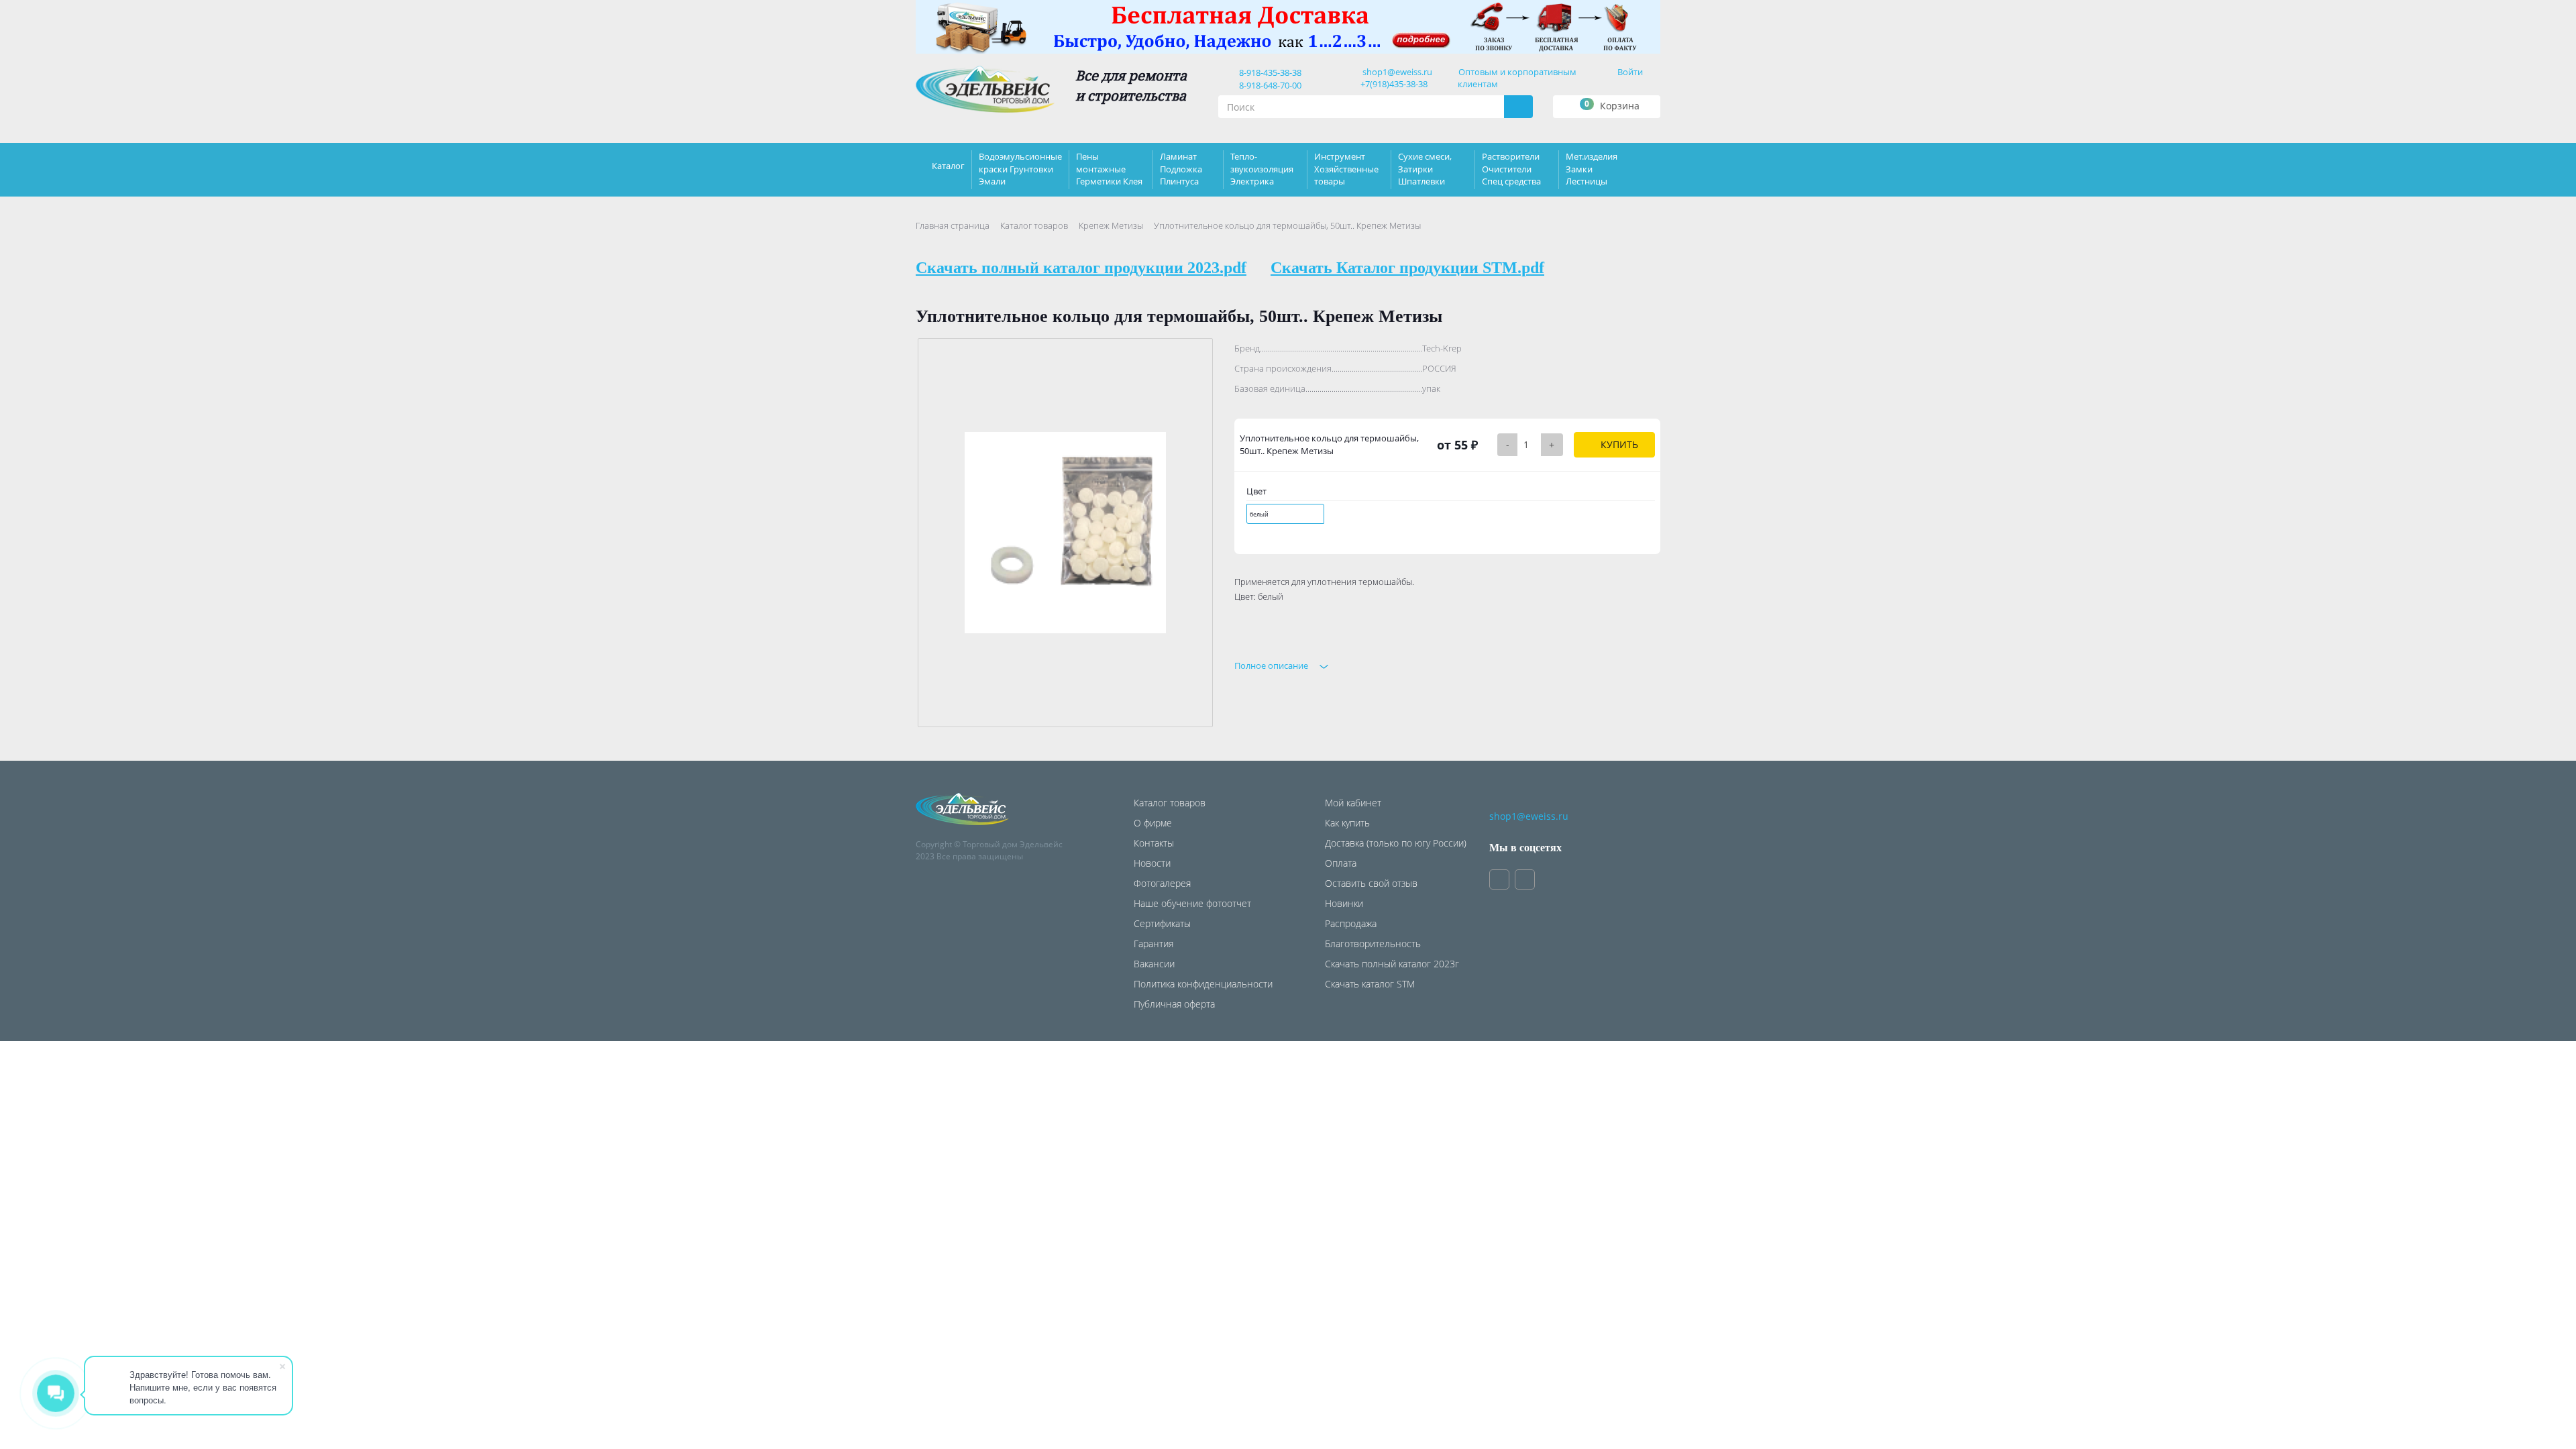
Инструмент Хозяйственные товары (1346, 168)
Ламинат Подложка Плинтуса (1181, 168)
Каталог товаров (1034, 225)
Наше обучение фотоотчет (1192, 903)
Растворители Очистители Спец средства (1511, 168)
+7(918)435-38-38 (1394, 84)
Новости (1152, 863)
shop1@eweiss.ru (1397, 72)
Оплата (1341, 863)
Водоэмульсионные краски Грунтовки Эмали (1020, 168)
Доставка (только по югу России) (1396, 843)
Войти (1630, 72)
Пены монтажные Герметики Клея (1109, 168)
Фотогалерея (1162, 883)
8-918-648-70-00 (1268, 85)
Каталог (948, 166)
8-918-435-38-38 (1268, 72)
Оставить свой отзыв (1371, 883)
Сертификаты (1162, 923)
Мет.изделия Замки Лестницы (1592, 168)
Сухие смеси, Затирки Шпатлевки (1425, 168)
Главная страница (953, 225)
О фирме (1153, 823)
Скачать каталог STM (1370, 984)
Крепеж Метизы (1111, 225)
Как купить (1347, 823)
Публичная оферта (1174, 1004)
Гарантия (1153, 944)
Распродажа (1351, 923)
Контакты (1154, 843)
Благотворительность (1373, 944)
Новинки (1344, 903)
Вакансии (1154, 964)
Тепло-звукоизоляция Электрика (1262, 168)
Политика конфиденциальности (1203, 984)
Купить (1618, 444)
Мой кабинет (1353, 803)
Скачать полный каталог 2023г (1392, 964)
